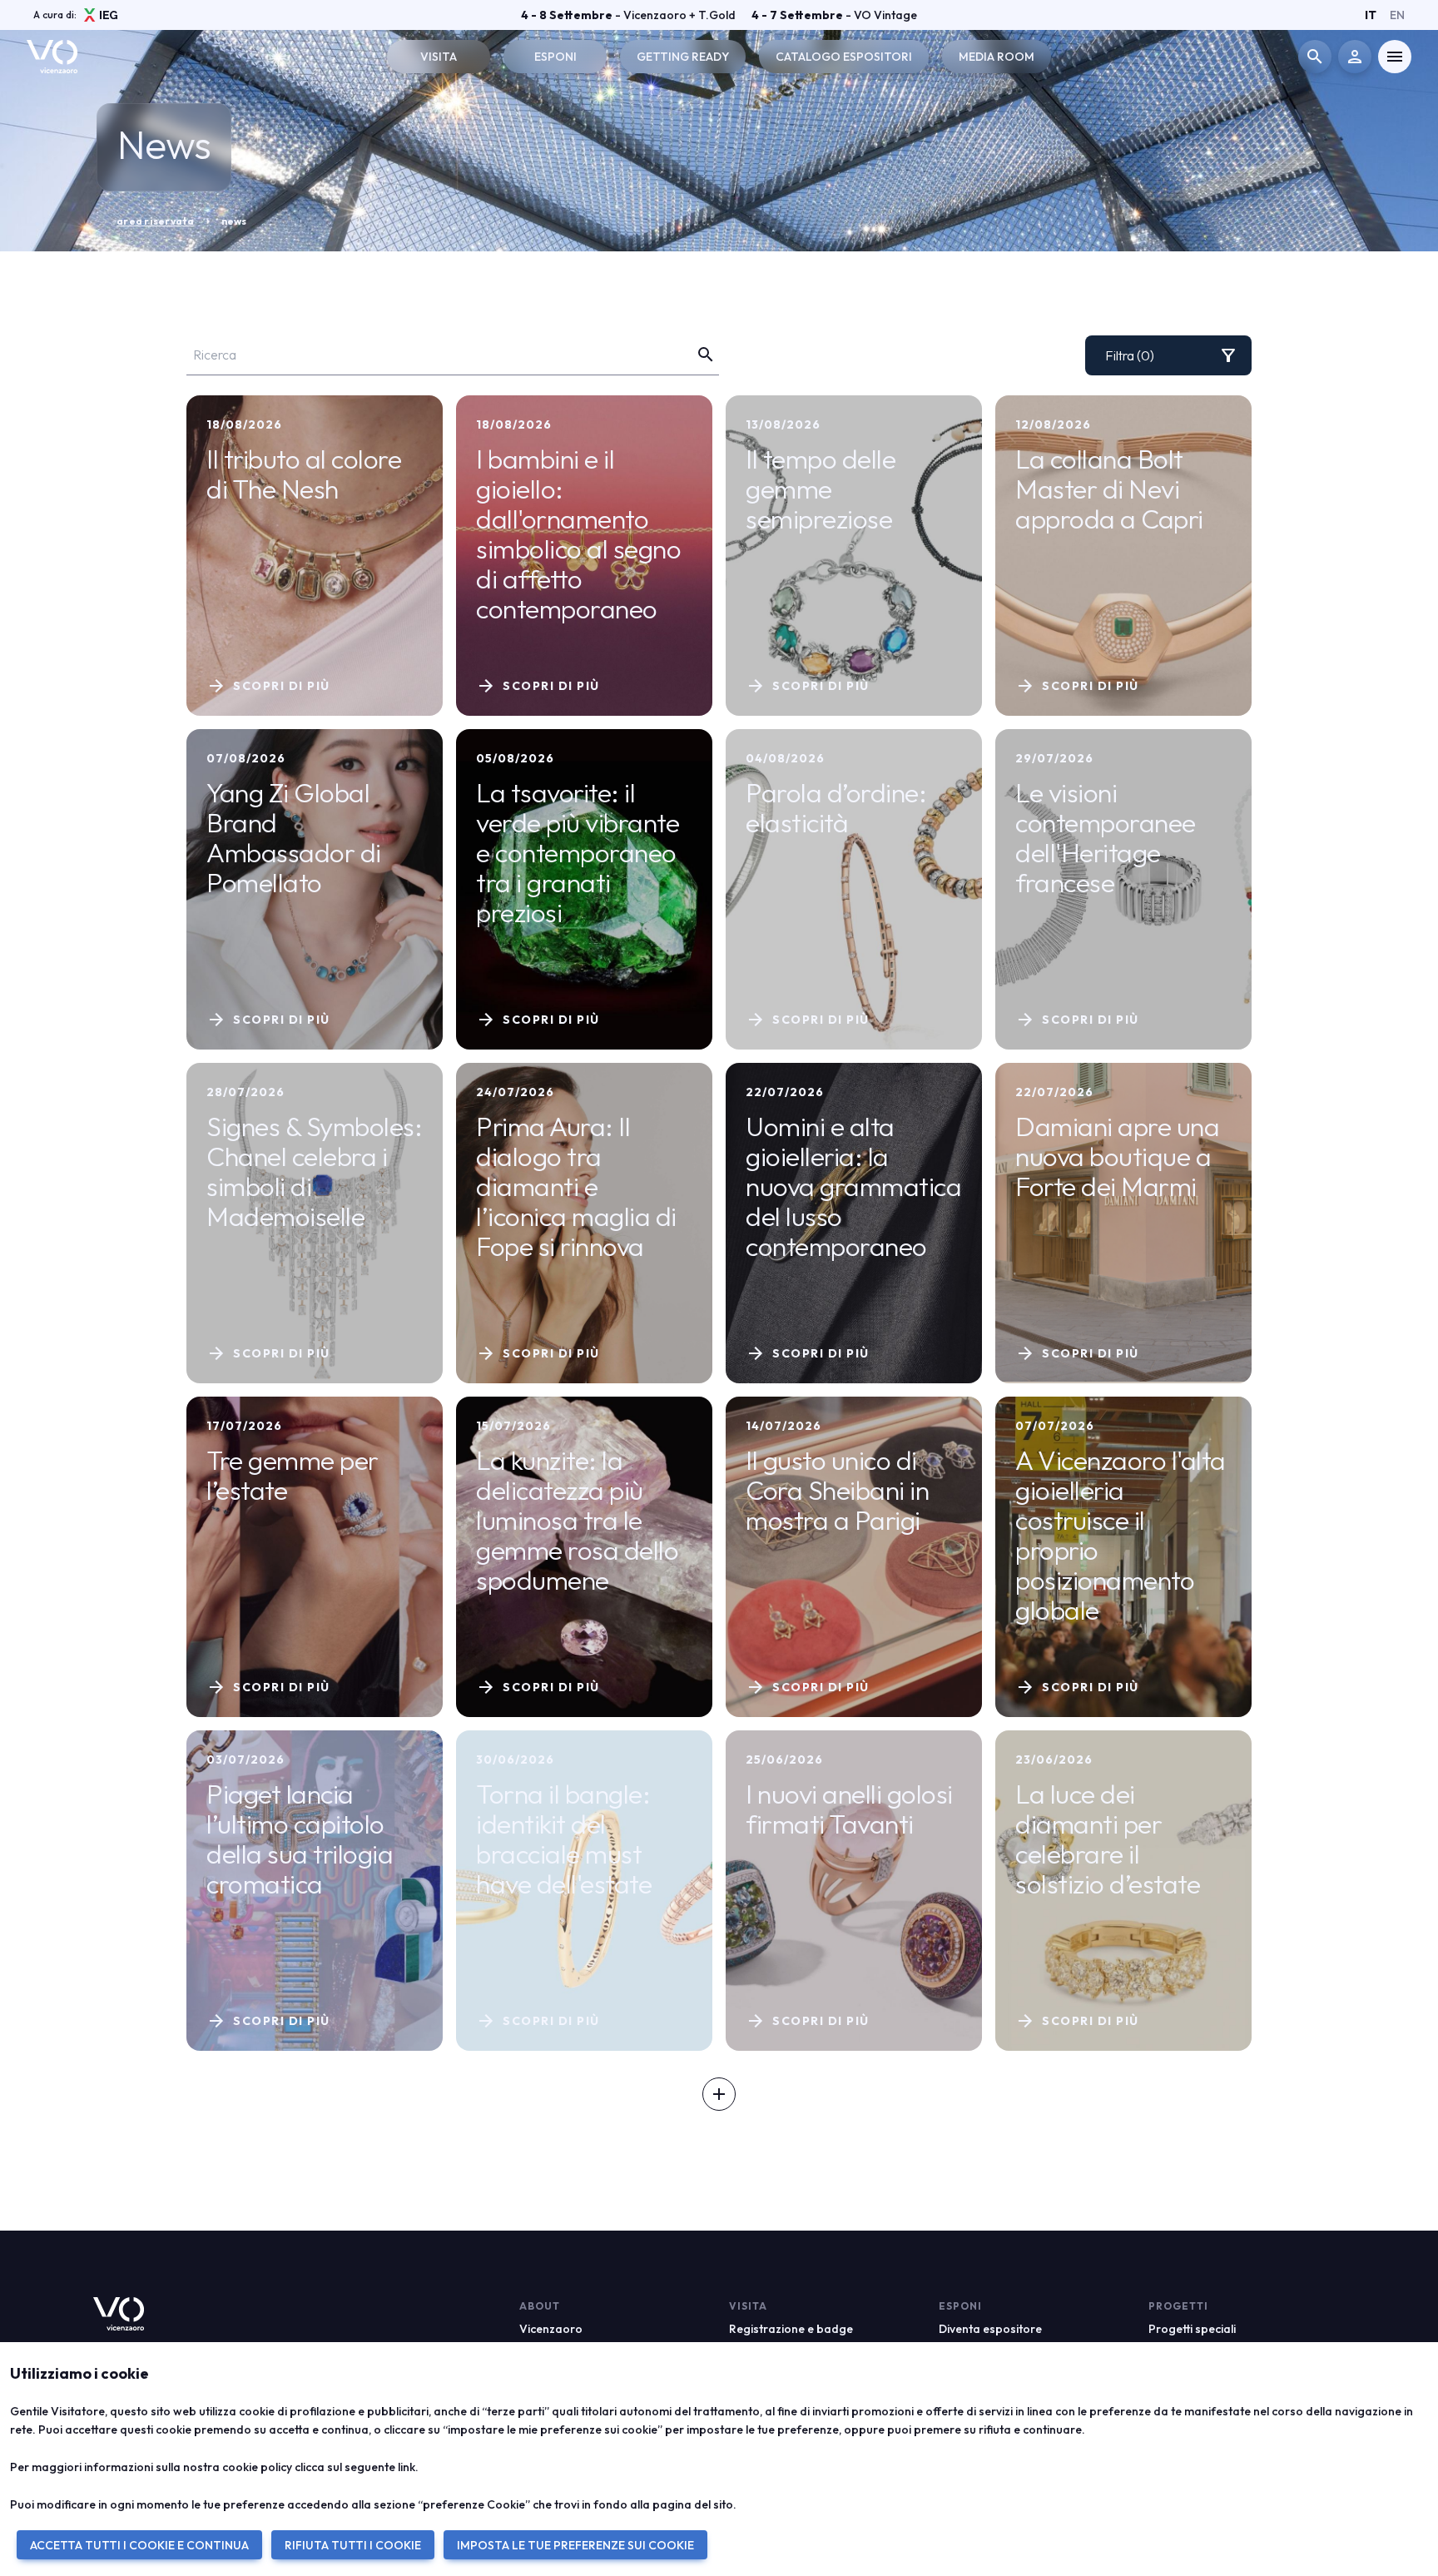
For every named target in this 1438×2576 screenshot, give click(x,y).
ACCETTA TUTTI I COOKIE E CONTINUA (139, 2545)
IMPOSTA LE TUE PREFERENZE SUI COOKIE (575, 2545)
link (407, 2467)
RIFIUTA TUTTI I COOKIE (353, 2545)
